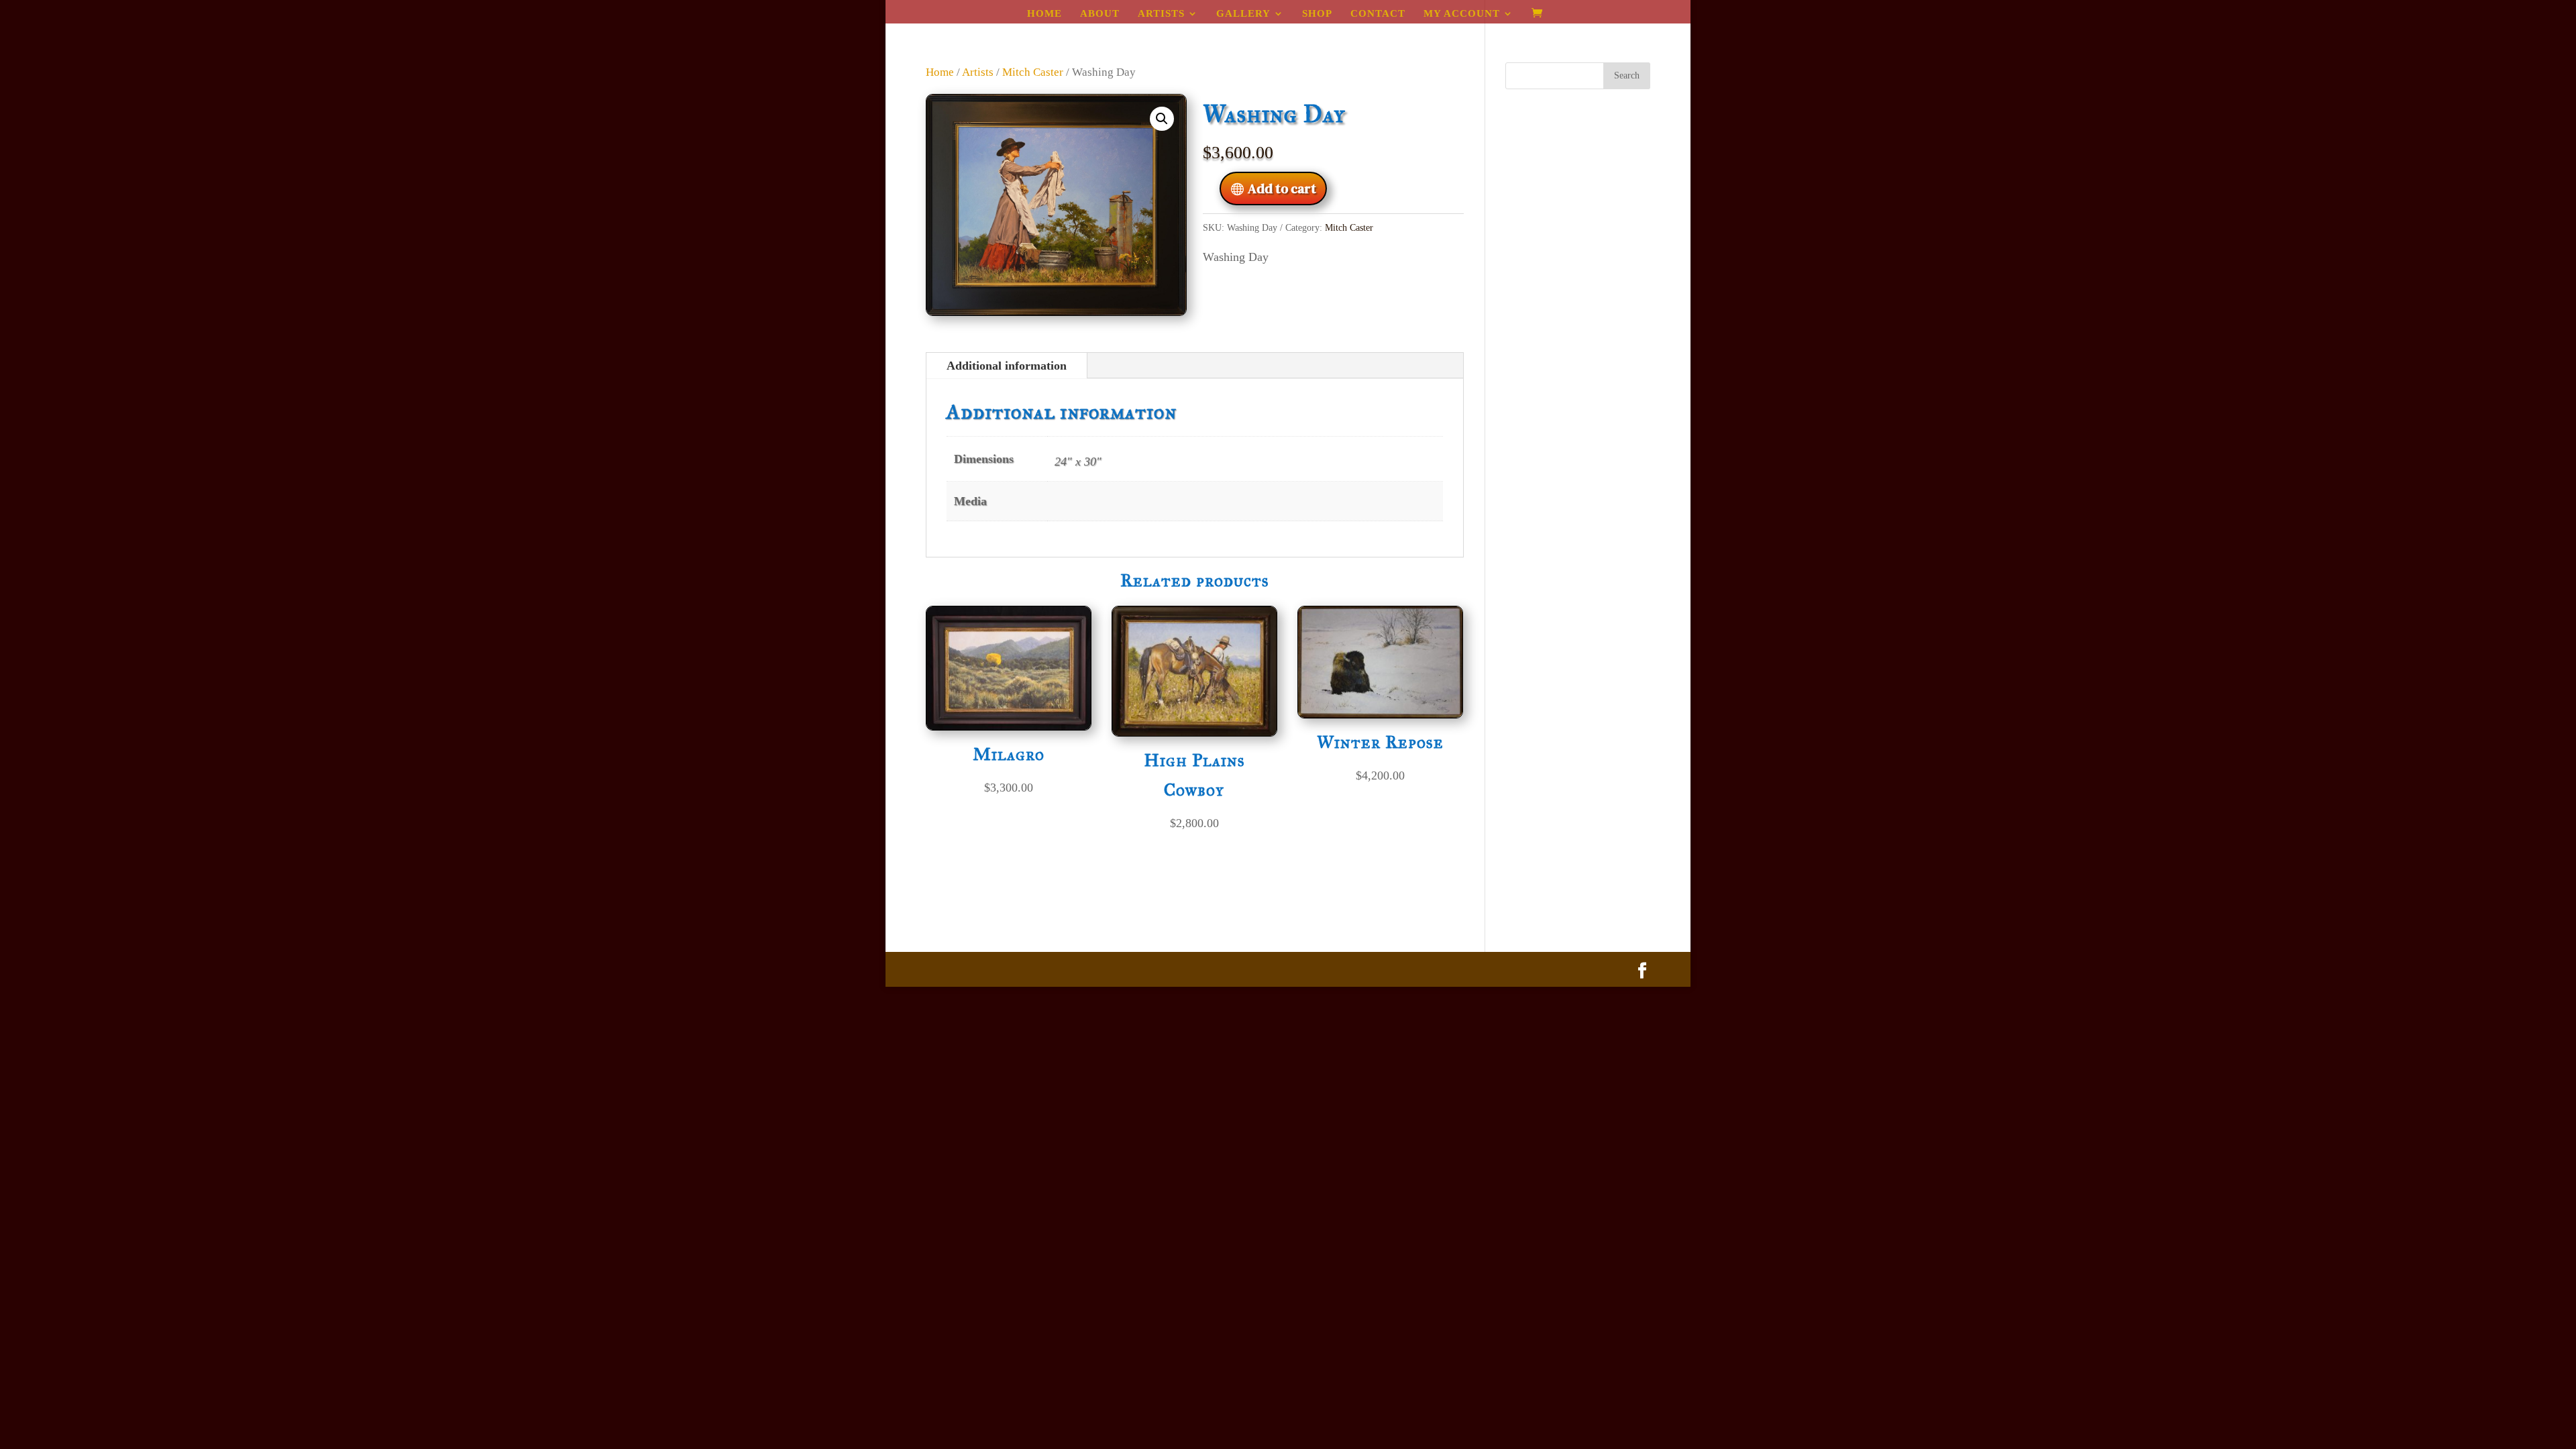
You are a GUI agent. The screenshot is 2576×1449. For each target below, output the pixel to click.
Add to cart (1282, 189)
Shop (1317, 14)
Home (1044, 14)
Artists (1161, 14)
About (1100, 14)
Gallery (1243, 14)
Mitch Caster (1033, 72)
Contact (1378, 14)
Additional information (1007, 366)
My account (1462, 14)
